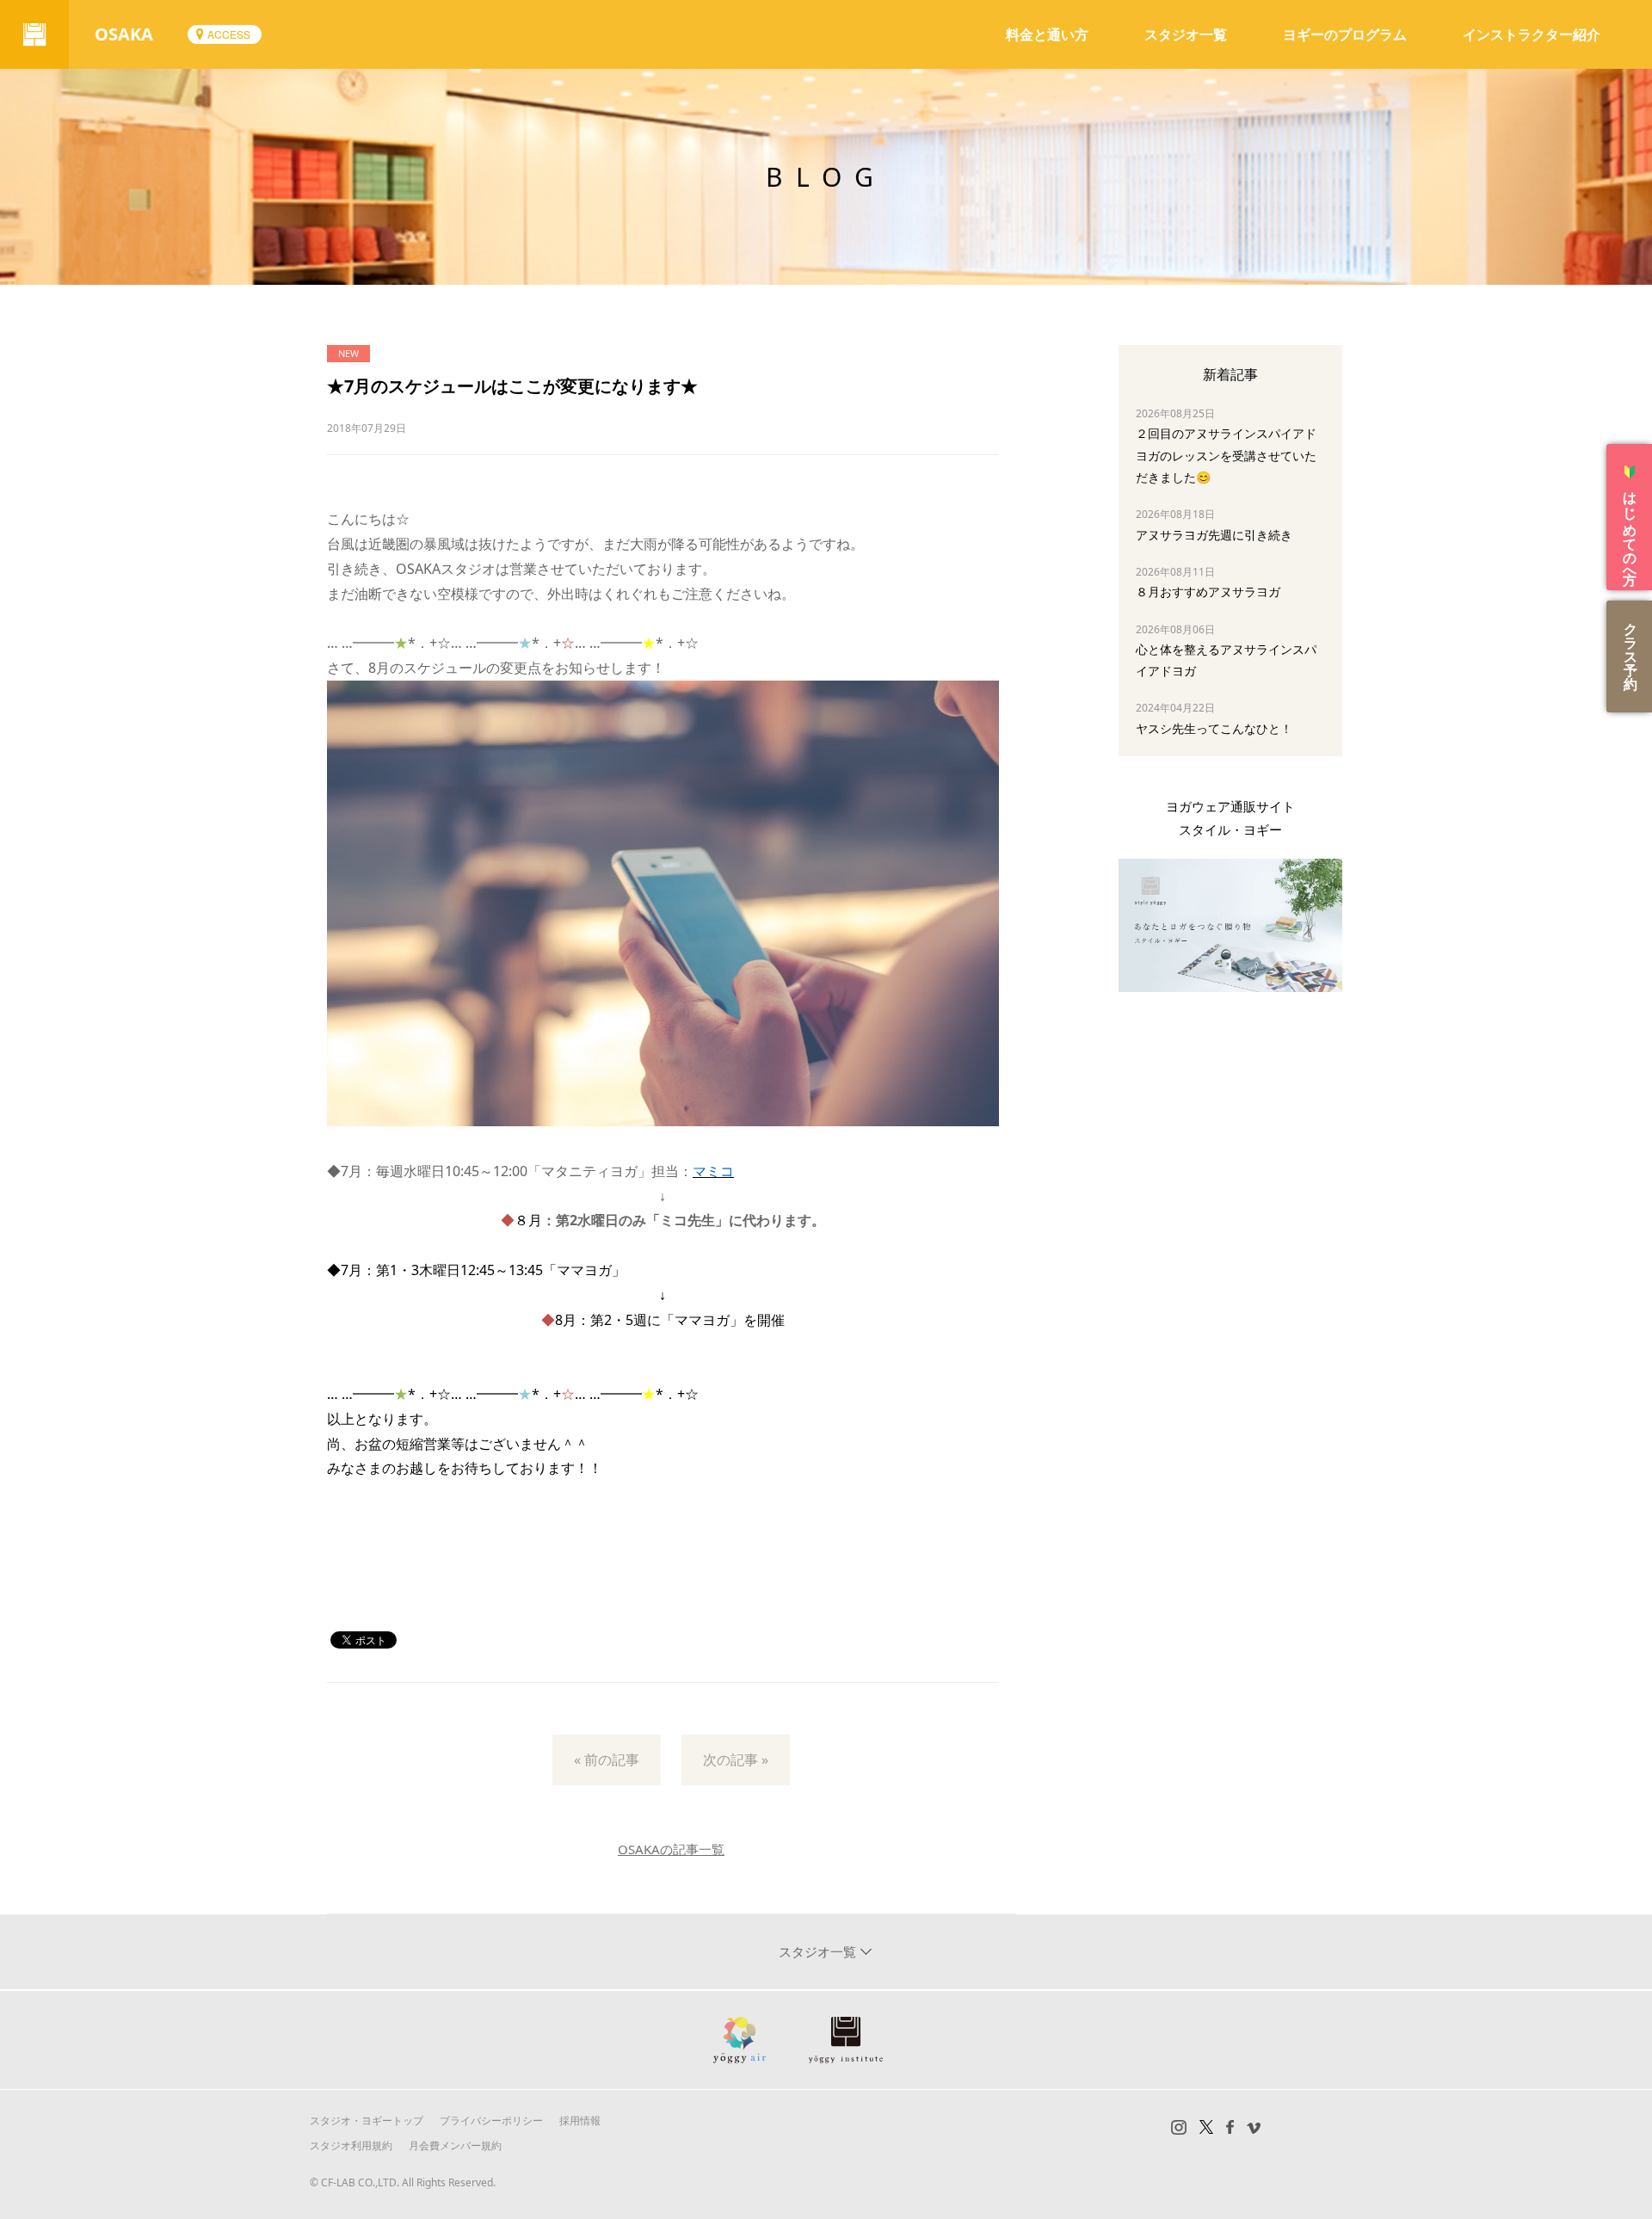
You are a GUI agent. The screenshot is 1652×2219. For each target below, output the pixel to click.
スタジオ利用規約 (351, 2145)
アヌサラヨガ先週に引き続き (1214, 535)
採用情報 (580, 2120)
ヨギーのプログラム (1345, 34)
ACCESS (229, 34)
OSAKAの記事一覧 (671, 1849)
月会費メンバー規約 (455, 2145)
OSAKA (124, 34)
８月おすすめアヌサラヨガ (1208, 592)
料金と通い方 (1047, 34)
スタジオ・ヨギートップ (367, 2120)
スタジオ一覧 (1186, 34)
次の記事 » (736, 1760)
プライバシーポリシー (491, 2120)
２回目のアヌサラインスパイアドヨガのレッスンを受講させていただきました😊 (1226, 455)
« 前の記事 (607, 1760)
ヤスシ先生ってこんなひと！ (1214, 728)
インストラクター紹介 (1532, 34)
